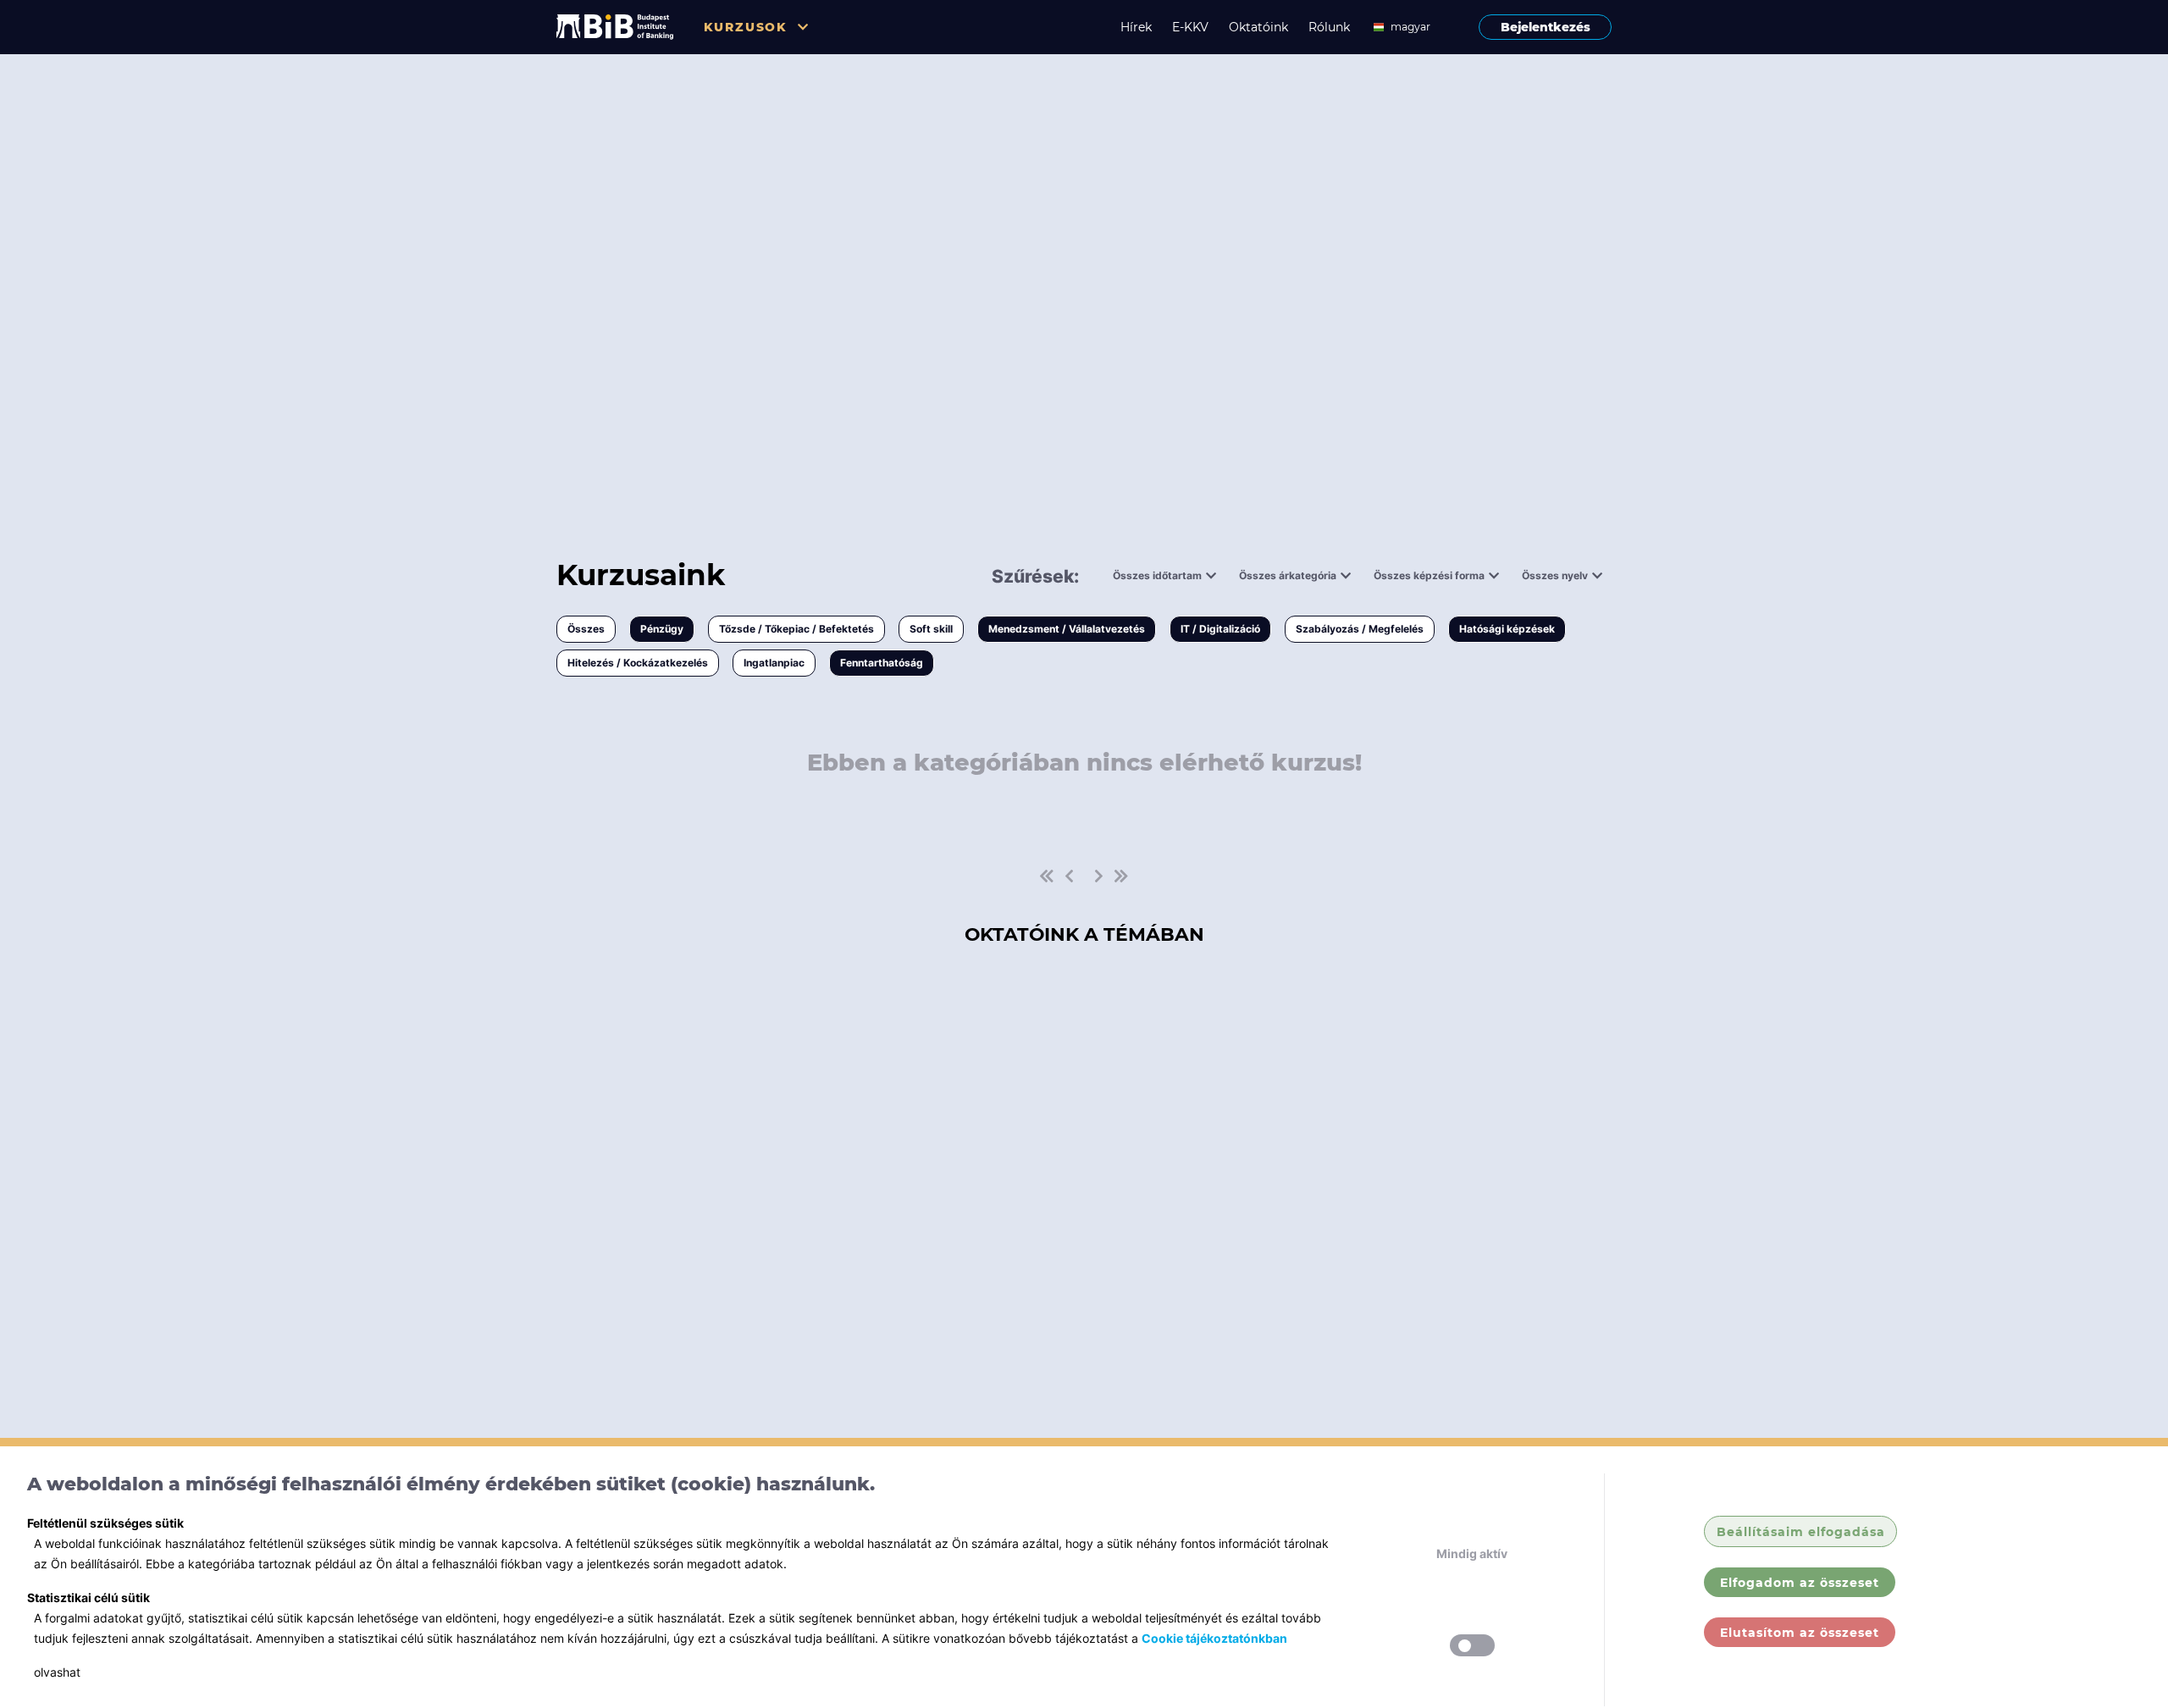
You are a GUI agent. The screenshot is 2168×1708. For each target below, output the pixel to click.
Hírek (1136, 27)
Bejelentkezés (1546, 27)
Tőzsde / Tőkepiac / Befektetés (796, 629)
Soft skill (931, 629)
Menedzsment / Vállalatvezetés (1067, 629)
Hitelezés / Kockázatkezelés (638, 663)
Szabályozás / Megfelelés (1360, 629)
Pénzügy (662, 629)
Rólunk (1329, 27)
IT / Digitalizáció (1220, 629)
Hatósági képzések (1507, 629)
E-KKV (1190, 27)
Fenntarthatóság (882, 663)
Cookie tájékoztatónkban (1214, 1638)
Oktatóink (1258, 27)
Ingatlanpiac (774, 663)
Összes (586, 629)
